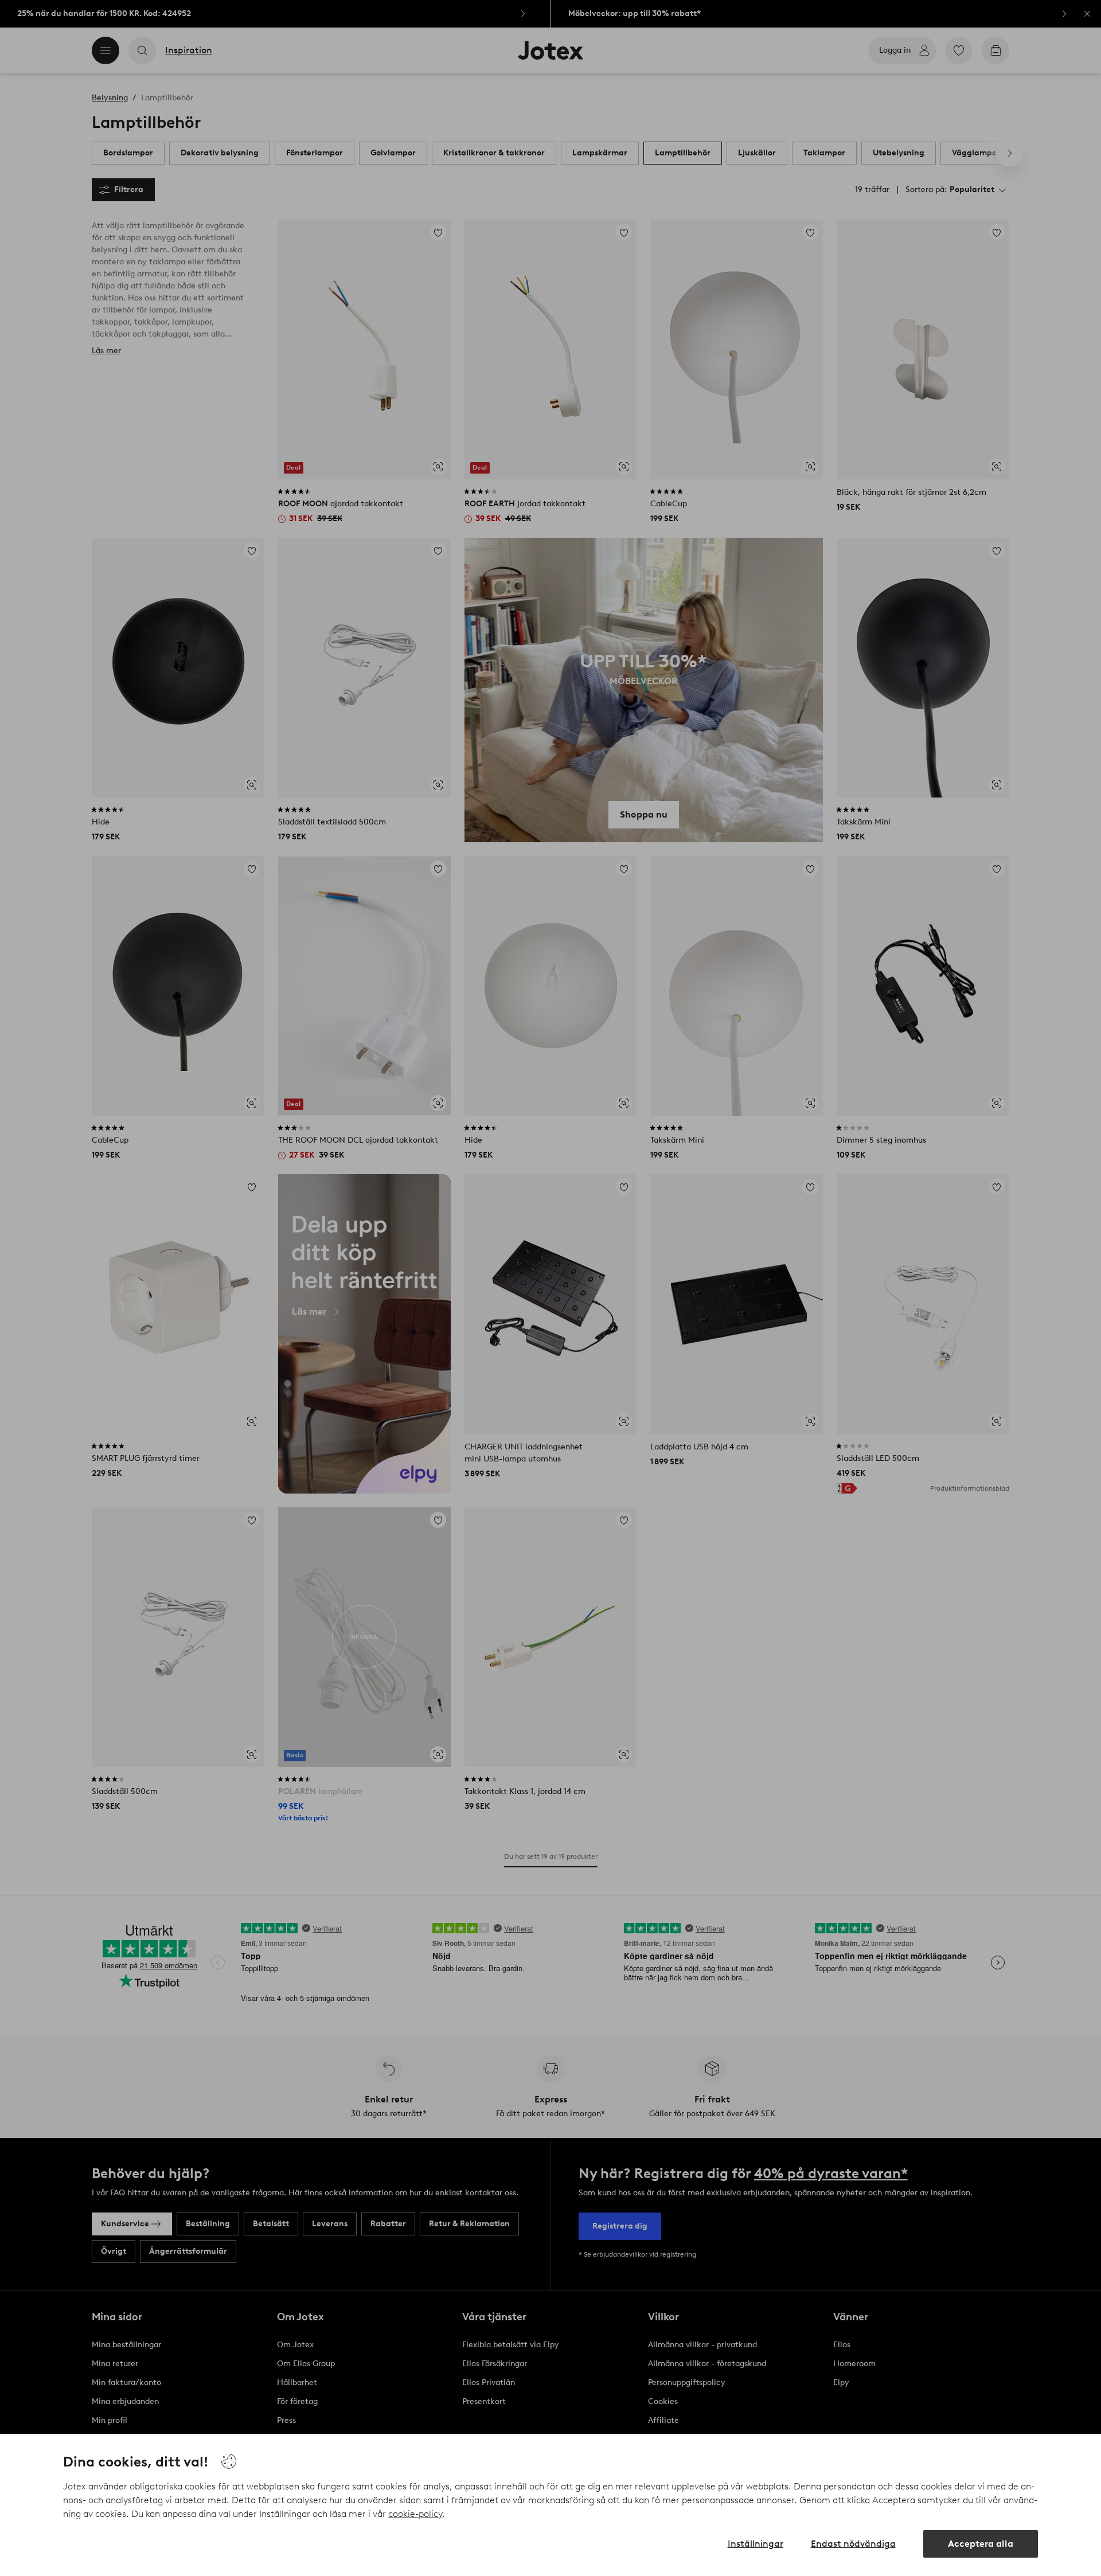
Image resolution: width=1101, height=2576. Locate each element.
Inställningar (756, 2544)
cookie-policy (415, 2514)
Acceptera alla (981, 2544)
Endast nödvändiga (853, 2544)
